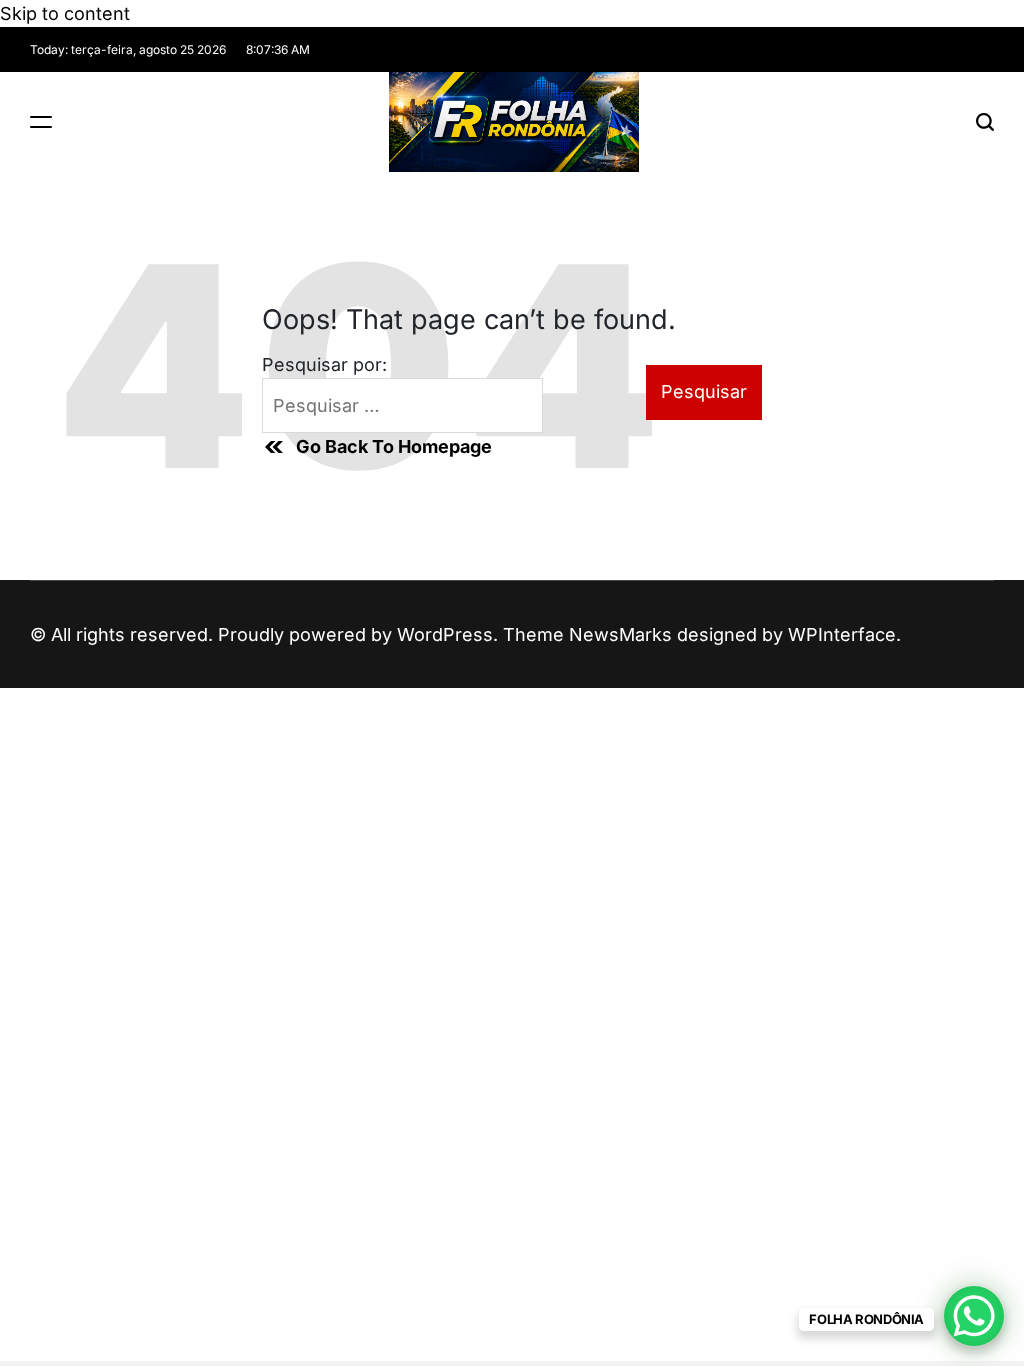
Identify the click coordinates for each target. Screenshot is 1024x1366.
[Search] (985, 121)
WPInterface (842, 634)
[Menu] (41, 121)
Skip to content (65, 13)
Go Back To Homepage (394, 446)
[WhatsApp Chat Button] (974, 1316)
